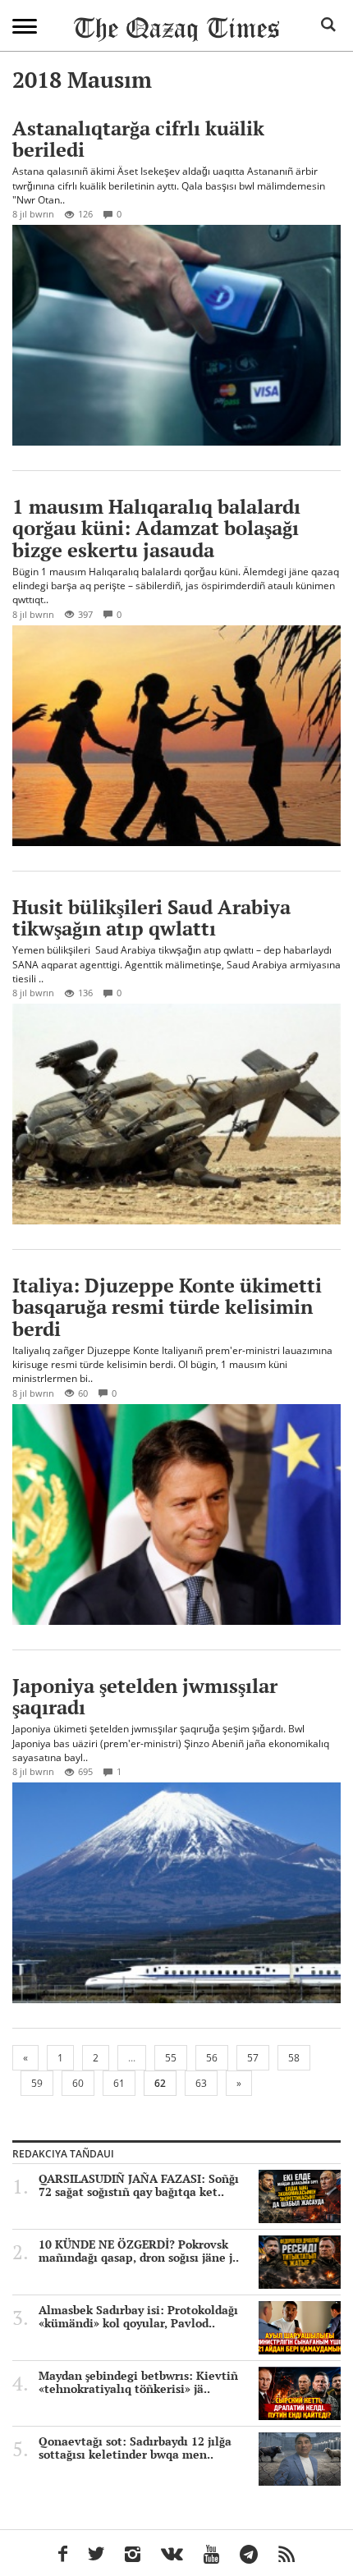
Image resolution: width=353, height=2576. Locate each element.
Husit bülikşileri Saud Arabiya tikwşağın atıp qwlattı (151, 917)
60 (78, 2083)
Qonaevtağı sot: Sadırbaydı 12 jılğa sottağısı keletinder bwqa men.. (135, 2448)
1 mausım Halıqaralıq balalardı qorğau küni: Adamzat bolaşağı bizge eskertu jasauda (156, 528)
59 (37, 2083)
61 (119, 2083)
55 (171, 2058)
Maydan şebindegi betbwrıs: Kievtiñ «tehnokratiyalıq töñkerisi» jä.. (138, 2382)
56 (212, 2058)
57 (253, 2058)
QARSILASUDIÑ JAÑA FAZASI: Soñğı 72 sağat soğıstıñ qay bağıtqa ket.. (139, 2185)
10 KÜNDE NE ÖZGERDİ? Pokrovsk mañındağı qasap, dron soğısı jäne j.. (139, 2251)
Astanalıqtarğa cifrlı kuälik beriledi (138, 139)
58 (294, 2058)
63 (201, 2083)
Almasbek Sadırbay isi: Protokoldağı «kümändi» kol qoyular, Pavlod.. (138, 2317)
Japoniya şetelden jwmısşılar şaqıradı (145, 1696)
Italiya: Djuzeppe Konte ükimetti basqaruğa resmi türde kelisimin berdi (167, 1307)
